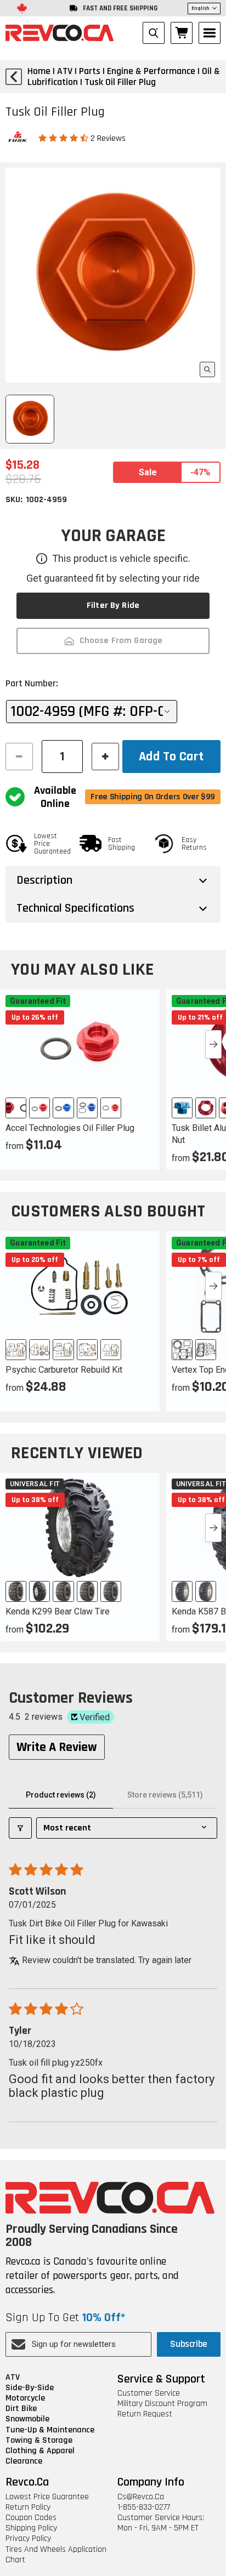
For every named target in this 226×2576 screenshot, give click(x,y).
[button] (64, 138)
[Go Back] (14, 77)
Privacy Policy (28, 2538)
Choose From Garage (121, 641)
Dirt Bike (21, 2409)
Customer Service (149, 2393)
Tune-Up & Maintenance (50, 2430)
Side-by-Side (30, 2388)
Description (44, 880)
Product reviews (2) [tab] (61, 1795)
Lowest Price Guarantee (47, 2497)
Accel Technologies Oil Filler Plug (70, 1128)
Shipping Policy (31, 2528)
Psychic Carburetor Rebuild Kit (64, 1370)
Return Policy (28, 2507)
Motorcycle (25, 2398)
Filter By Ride (113, 605)
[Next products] (213, 1044)
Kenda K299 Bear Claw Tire (58, 1611)
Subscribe (189, 2344)
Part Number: (32, 683)
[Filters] (20, 1828)
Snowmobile (27, 2419)
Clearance (24, 2461)
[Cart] (182, 33)
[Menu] (210, 33)
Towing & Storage (39, 2440)
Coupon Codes (31, 2518)
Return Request (145, 2414)
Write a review (57, 1747)
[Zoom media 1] (207, 369)
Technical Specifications (75, 908)
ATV (13, 2377)
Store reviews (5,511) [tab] (165, 1795)
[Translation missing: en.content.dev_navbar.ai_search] (154, 33)
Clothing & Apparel (40, 2451)
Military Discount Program (162, 2404)
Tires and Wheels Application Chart (56, 2555)
